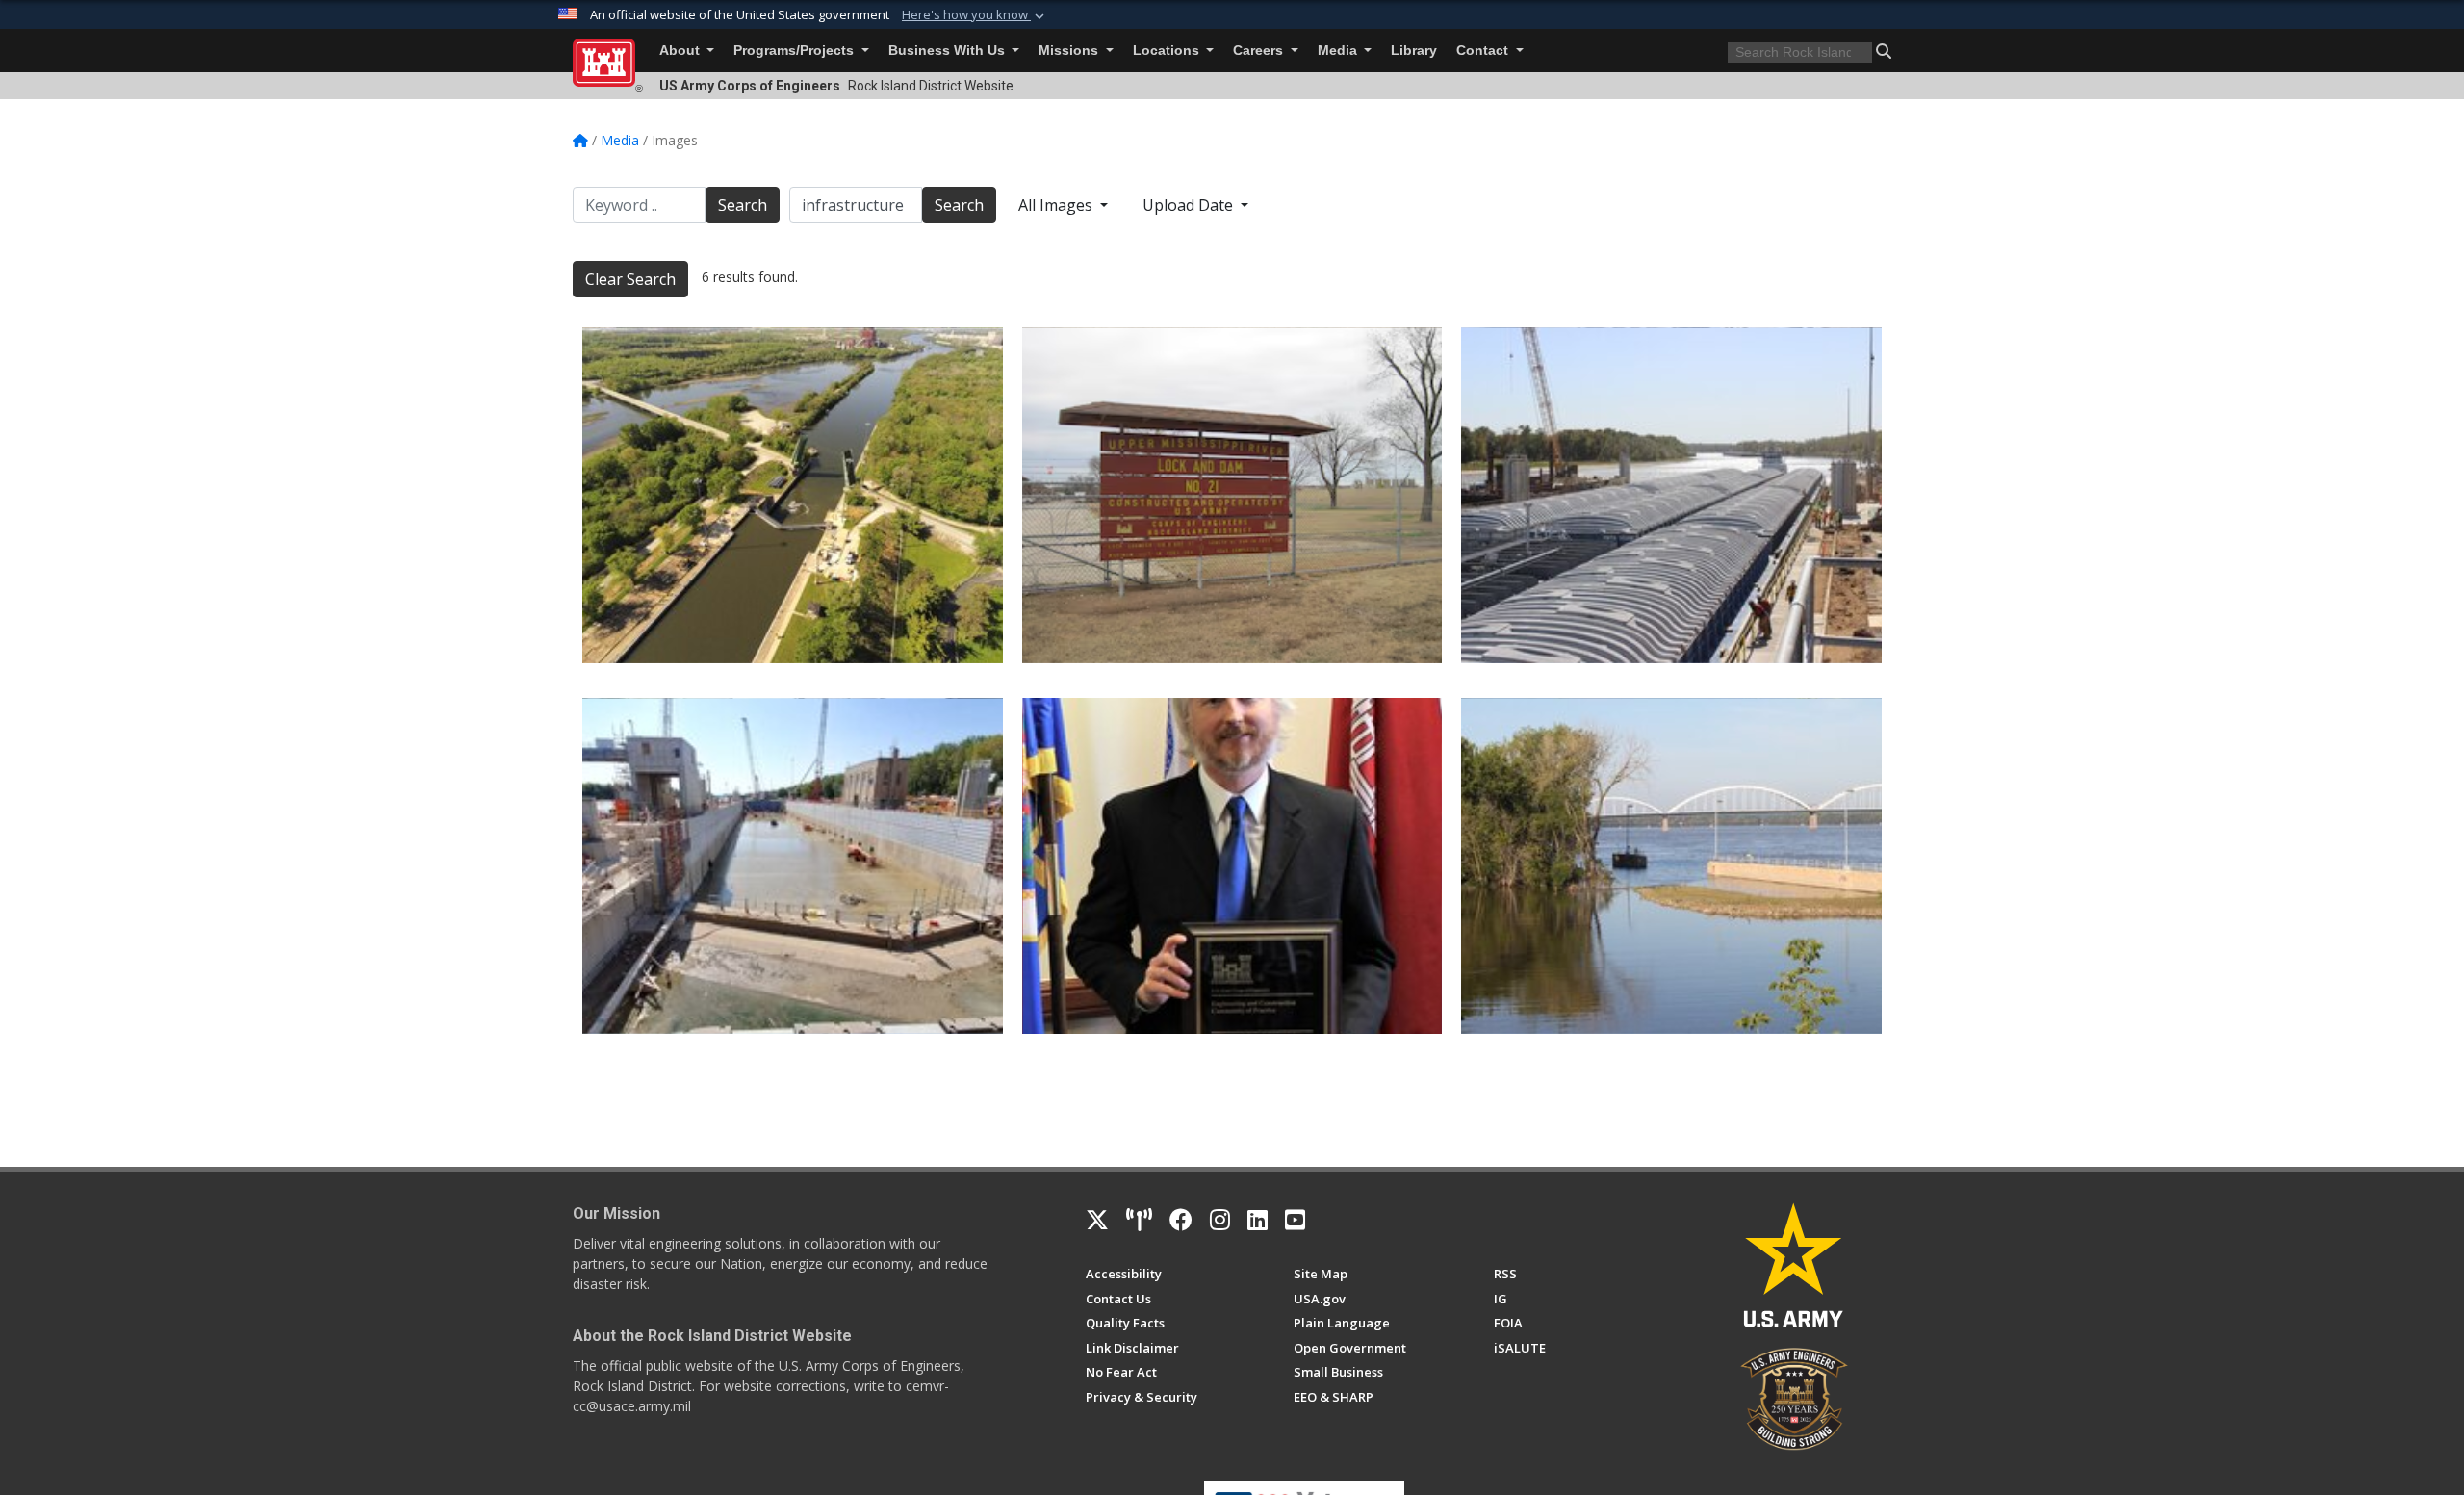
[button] (975, 15)
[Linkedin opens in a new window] (1258, 1220)
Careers (1260, 51)
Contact (1484, 51)
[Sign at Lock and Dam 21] (1232, 495)
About (681, 51)
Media (1339, 51)
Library (1414, 51)
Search (743, 205)
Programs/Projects (796, 51)
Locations (1168, 51)
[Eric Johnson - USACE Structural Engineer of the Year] (1232, 866)
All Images (1057, 205)
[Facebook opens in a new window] (1181, 1220)
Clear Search (630, 279)
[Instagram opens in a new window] (1220, 1220)
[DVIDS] (1139, 1220)
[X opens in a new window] (1097, 1220)
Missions (1070, 51)
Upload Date (1190, 205)
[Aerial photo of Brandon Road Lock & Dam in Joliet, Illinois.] (793, 495)
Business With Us (949, 51)
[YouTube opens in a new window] (1295, 1220)
